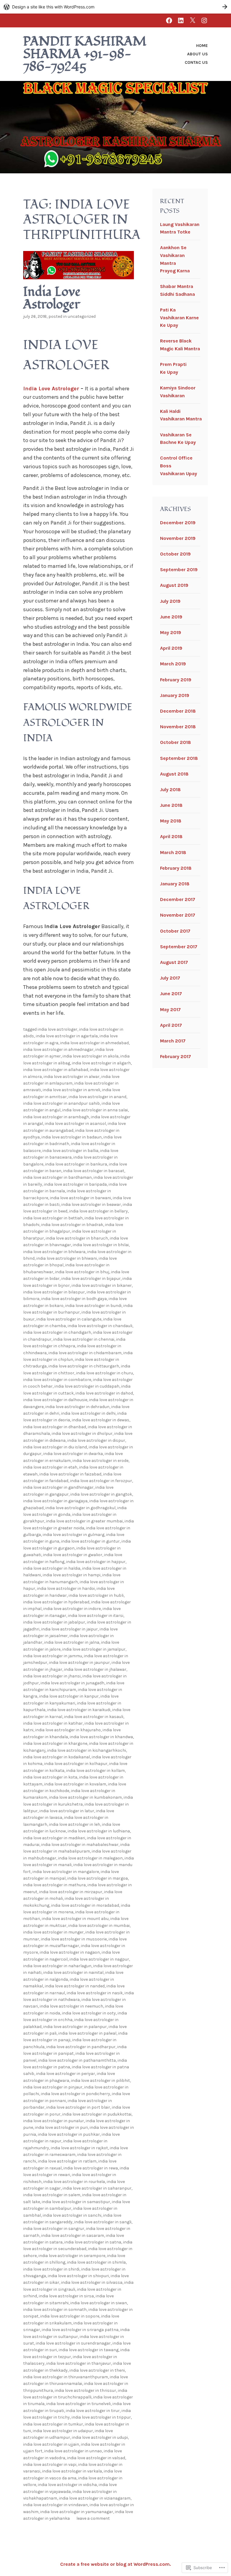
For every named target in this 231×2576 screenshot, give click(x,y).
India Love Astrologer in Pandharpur (81, 2047)
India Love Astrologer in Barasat (94, 1171)
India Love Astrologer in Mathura (54, 1885)
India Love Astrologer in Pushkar (69, 2134)
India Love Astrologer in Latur (67, 1811)
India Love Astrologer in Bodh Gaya (74, 1299)
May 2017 (170, 1009)
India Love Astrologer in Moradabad (85, 1905)
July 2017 (170, 978)
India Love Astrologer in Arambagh (56, 1117)
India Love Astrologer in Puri (61, 2127)
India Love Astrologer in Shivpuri (78, 2276)
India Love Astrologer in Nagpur (99, 1959)
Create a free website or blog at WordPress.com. (115, 2564)
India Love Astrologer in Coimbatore (57, 1380)
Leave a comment (93, 2518)
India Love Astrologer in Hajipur (96, 1562)
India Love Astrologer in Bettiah (53, 1218)
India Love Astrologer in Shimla (96, 2262)
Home (202, 46)
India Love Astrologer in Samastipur (76, 2202)
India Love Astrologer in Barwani (80, 1198)
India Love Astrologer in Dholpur (82, 1434)
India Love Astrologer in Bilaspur (54, 1292)
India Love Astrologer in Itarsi (96, 1616)
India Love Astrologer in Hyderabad (56, 1602)
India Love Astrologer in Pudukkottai (97, 2114)
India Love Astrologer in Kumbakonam (85, 1797)
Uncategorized (82, 316)
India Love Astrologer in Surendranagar (73, 2343)
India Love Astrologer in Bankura (76, 1164)
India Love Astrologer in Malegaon (90, 1858)
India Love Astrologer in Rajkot (79, 2148)
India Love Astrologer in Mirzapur (71, 1892)
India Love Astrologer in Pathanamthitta (77, 2060)
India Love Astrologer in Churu (105, 1373)
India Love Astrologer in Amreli (71, 1090)
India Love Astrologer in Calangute (69, 1319)
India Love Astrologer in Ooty (89, 2013)
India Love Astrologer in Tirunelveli (79, 2404)
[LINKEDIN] (181, 20)
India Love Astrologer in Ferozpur (101, 1481)
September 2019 (179, 570)
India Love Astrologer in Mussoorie (74, 1939)
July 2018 (170, 790)
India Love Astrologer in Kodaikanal (57, 1757)
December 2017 (178, 899)
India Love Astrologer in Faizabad (70, 1474)
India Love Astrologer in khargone (55, 1743)
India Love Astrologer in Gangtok (101, 1494)
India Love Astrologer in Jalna (72, 1642)
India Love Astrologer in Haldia (52, 1568)
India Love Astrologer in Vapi (50, 2465)
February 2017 (176, 1056)
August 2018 (174, 774)
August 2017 (174, 962)
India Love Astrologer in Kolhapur (76, 1764)
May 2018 (171, 821)
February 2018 (176, 868)
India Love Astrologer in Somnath (55, 2310)
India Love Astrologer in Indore (72, 1609)
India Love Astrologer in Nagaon (70, 1952)
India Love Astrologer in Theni (97, 2370)
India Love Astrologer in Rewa (91, 2168)
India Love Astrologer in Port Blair (78, 2107)
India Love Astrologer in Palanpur (75, 2027)
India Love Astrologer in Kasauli (94, 1717)
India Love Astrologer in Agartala (67, 1036)
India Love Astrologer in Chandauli (100, 1326)
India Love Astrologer (52, 298)
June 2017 (171, 994)
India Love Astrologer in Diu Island (55, 1447)
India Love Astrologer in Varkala (72, 2471)
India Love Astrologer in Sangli (103, 2222)
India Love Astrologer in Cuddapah (87, 1386)
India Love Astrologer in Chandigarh (57, 1332)
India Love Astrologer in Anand (97, 1097)
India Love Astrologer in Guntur (90, 1541)
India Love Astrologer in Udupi (100, 2437)
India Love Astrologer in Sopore (70, 2316)
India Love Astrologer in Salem (52, 2195)
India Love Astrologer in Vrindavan (55, 2505)
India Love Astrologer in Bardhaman (57, 1177)
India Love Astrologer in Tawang (89, 2350)
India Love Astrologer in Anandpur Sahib (62, 1103)
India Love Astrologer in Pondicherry (75, 2094)
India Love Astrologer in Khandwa (101, 1737)
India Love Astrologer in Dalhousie (55, 1400)
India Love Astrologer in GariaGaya (55, 1501)
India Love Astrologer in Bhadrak (72, 1225)
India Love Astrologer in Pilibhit (100, 2081)
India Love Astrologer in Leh (75, 1824)
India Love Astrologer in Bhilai (101, 1245)
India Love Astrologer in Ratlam (67, 2161)
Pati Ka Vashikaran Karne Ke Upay (179, 317)
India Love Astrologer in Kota (50, 1777)
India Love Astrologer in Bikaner (102, 1285)
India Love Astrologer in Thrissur (85, 2390)
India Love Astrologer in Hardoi (66, 1588)
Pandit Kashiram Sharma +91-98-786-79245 (85, 54)
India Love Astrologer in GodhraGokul (80, 1508)
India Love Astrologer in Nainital (73, 1972)
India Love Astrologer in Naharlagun (57, 1966)
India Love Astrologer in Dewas (101, 1420)
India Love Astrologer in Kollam (95, 1771)
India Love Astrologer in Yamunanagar (77, 2512)
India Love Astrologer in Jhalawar (95, 1669)
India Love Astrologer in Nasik (95, 1993)
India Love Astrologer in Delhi (88, 1413)
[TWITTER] (192, 20)
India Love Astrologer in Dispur (96, 1440)
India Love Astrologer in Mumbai (99, 1926)
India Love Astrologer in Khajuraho (68, 1730)
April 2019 (171, 648)
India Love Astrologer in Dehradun (77, 1407)
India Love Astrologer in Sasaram (73, 2235)
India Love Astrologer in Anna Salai (95, 1110)
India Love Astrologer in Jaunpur (79, 1663)
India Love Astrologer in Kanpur (69, 1696)
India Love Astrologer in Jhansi (52, 1676)
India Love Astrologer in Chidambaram (85, 1353)
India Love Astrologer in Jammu (53, 1656)
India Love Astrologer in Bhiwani (67, 1258)
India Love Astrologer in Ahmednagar (58, 1050)
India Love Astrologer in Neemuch (71, 2006)
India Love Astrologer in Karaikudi (79, 1710)
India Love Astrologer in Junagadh (72, 1683)
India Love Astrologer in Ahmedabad (94, 1043)
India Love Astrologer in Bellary (99, 1211)
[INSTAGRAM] (204, 20)
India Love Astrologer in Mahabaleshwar (80, 1845)
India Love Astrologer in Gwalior (73, 1555)
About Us (197, 54)
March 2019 (173, 664)
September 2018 (179, 758)
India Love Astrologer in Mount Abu (75, 1919)
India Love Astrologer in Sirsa (66, 2296)
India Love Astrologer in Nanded (75, 1986)
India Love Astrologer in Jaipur (69, 1629)
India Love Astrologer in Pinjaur (53, 2087)
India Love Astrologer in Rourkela (74, 2182)
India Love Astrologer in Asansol (75, 1124)
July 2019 (170, 601)
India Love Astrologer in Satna (93, 2242)
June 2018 (171, 805)
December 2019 (178, 523)
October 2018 (176, 742)
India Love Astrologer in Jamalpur (94, 1649)
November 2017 (178, 915)
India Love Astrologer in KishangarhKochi (87, 1750)
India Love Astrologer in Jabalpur (54, 1622)
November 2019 (178, 538)
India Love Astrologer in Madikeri (54, 1838)
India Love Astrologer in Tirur (93, 2411)
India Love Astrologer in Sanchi (72, 2215)
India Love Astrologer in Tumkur (53, 2424)
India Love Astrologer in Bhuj (82, 1272)
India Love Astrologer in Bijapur (91, 1279)
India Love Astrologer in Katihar (53, 1723)
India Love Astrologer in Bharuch (77, 1238)
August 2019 (174, 585)
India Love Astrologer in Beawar (91, 1204)
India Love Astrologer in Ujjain (51, 2444)
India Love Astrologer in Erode (100, 1461)
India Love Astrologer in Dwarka (73, 1454)
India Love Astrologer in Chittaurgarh (84, 1366)
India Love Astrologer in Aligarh (101, 1063)
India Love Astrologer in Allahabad (56, 1070)
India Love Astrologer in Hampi (72, 1575)
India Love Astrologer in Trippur (101, 2417)
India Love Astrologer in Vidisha (67, 2485)
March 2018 (173, 852)
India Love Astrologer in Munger (53, 1932)
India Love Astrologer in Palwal (87, 2033)
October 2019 (175, 554)
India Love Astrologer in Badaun (72, 1137)
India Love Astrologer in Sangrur (54, 2229)
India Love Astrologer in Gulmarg (74, 1535)
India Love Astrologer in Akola (91, 1056)
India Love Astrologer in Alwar (72, 1077)
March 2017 (173, 1041)
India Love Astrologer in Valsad (96, 2458)
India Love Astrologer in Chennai (84, 1339)
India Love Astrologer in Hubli (96, 1595)
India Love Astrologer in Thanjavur (79, 2363)
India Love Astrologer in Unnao (73, 2451)
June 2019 (171, 617)
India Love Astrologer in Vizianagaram (95, 2498)
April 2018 (171, 836)
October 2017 (175, 931)
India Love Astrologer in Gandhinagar (58, 1487)
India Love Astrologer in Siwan (99, 2303)
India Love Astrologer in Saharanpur (97, 2188)
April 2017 (171, 1025)
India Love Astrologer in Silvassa (92, 2282)
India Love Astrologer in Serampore (72, 2256)
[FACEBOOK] (169, 20)
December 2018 (178, 711)
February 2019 (176, 680)
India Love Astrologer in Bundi (93, 1306)
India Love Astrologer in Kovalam (75, 1784)
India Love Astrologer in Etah (50, 1467)
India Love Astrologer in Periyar (66, 2074)
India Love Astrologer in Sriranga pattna (80, 2330)
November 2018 (178, 727)
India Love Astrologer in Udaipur (63, 2431)
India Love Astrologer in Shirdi (51, 2269)
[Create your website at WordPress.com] (115, 7)
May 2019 (171, 632)
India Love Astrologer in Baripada (75, 1184)
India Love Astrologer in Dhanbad (55, 1427)
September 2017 (179, 947)
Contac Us (196, 62)
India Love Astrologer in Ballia (70, 1151)
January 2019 (175, 695)
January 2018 (175, 884)
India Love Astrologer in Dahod (104, 1393)
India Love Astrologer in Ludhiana (99, 1831)
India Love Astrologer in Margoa (98, 1878)
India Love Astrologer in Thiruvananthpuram (66, 2377)
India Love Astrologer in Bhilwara (54, 1252)
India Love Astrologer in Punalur (54, 2121)
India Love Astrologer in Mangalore (66, 1872)
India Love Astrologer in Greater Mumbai (84, 1521)
